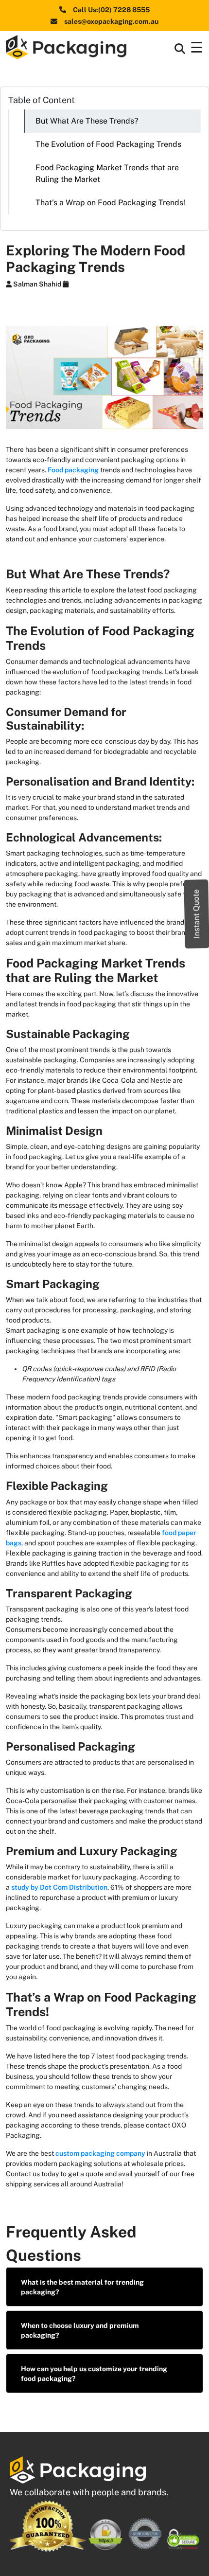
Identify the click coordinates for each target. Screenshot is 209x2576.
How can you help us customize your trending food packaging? (94, 2374)
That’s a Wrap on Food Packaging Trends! (110, 203)
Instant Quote (197, 914)
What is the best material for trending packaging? (82, 2287)
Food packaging (73, 470)
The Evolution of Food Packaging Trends (108, 144)
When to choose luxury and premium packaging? (80, 2330)
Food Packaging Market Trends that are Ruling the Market (107, 173)
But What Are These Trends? (87, 121)
